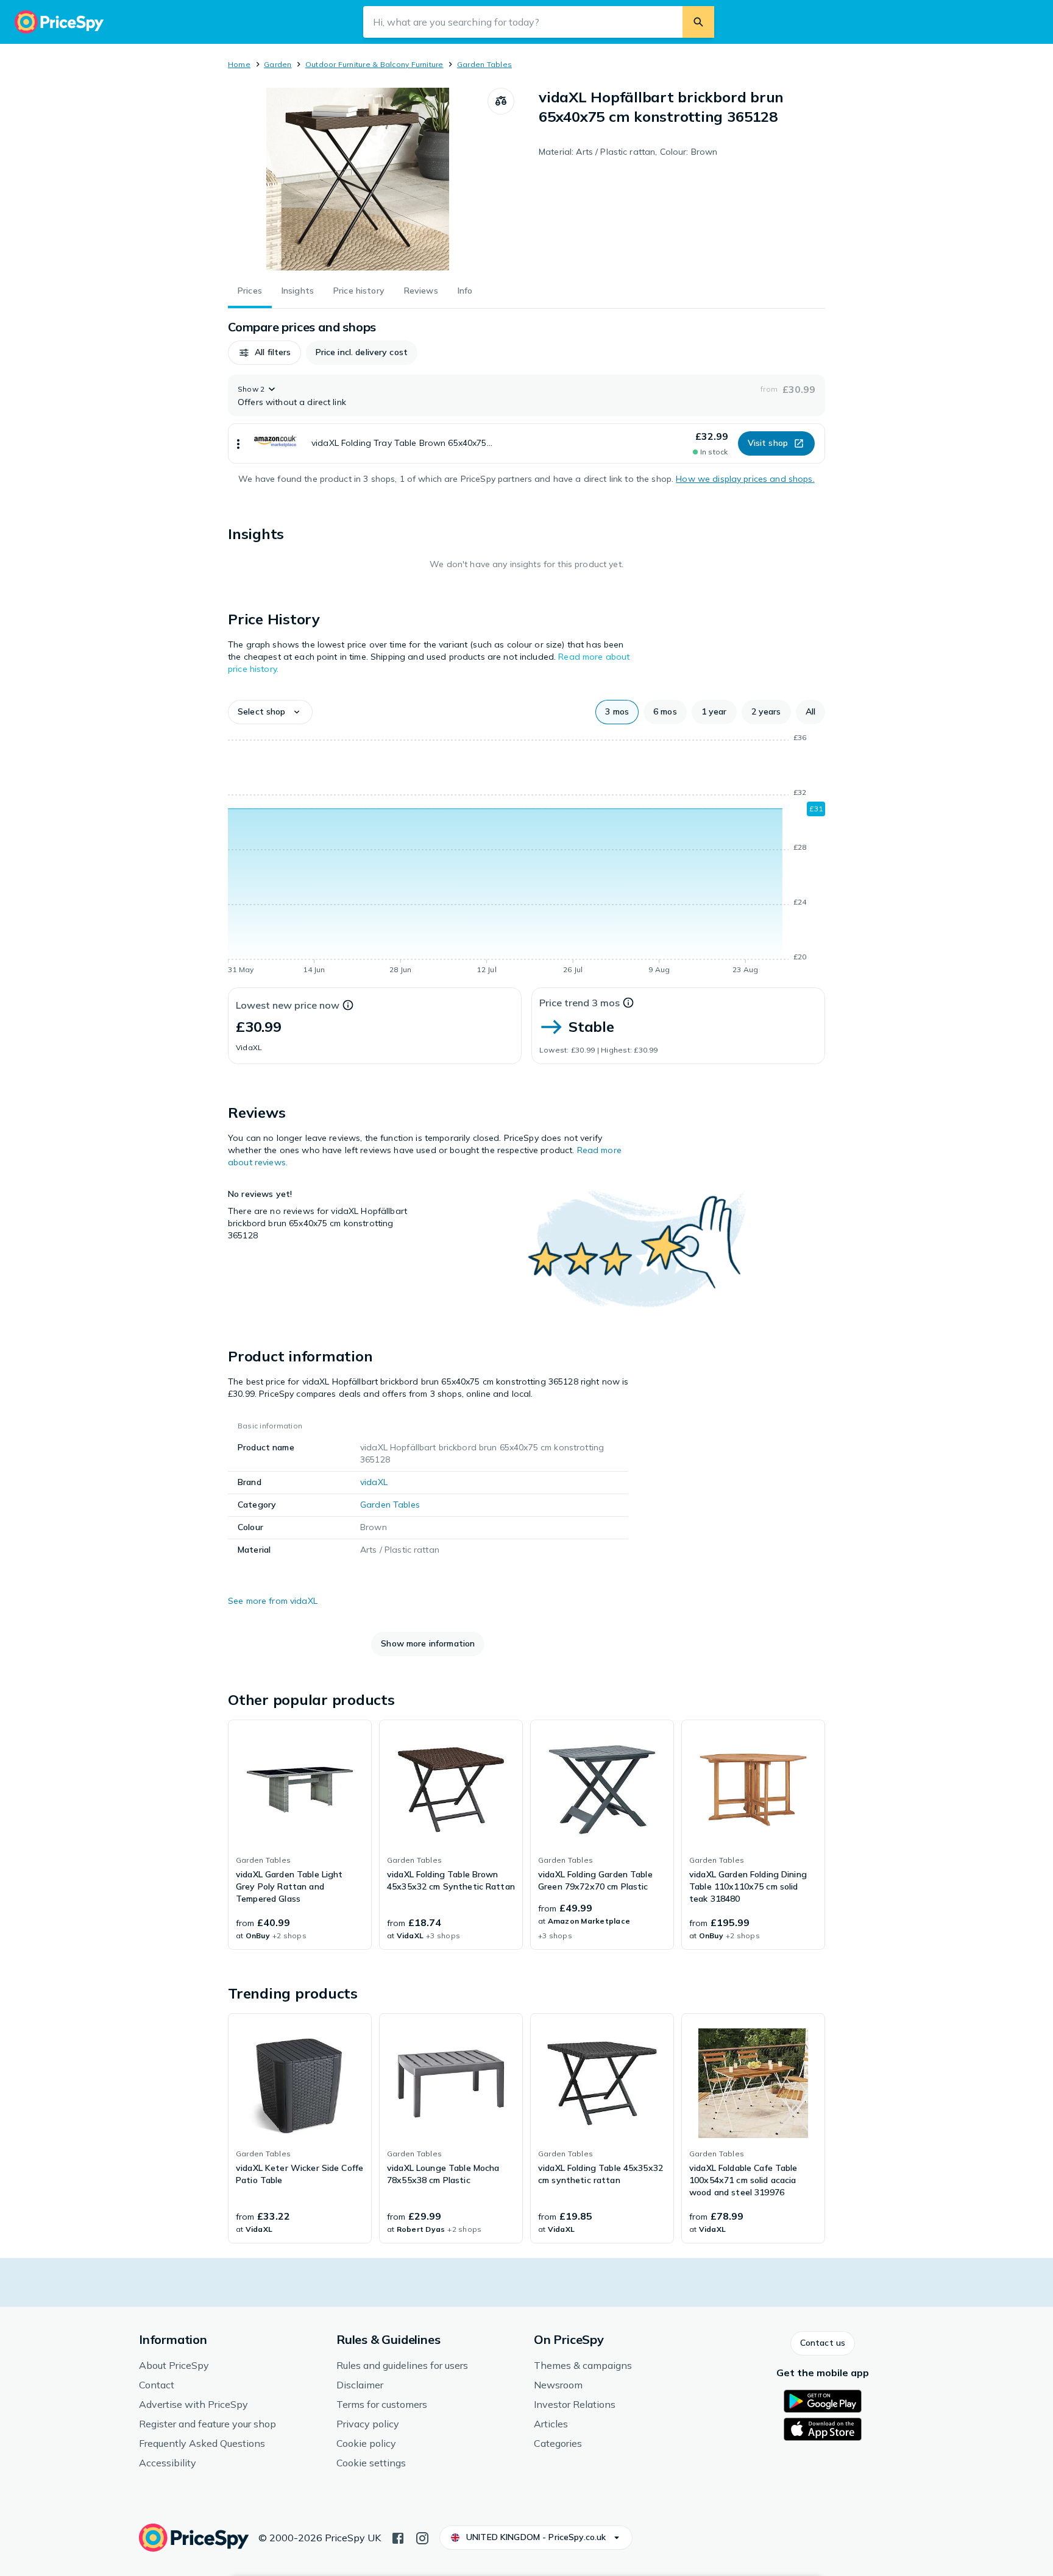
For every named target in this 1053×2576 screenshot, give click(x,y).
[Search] (698, 22)
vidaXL (374, 1482)
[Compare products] (501, 101)
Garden (278, 64)
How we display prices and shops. (745, 479)
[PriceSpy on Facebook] (398, 2537)
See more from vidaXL (273, 1601)
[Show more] (238, 443)
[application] (526, 856)
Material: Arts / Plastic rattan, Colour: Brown (628, 152)
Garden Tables (484, 64)
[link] (300, 1835)
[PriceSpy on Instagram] (422, 2537)
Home (239, 64)
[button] (264, 353)
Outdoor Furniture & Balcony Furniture (374, 64)
